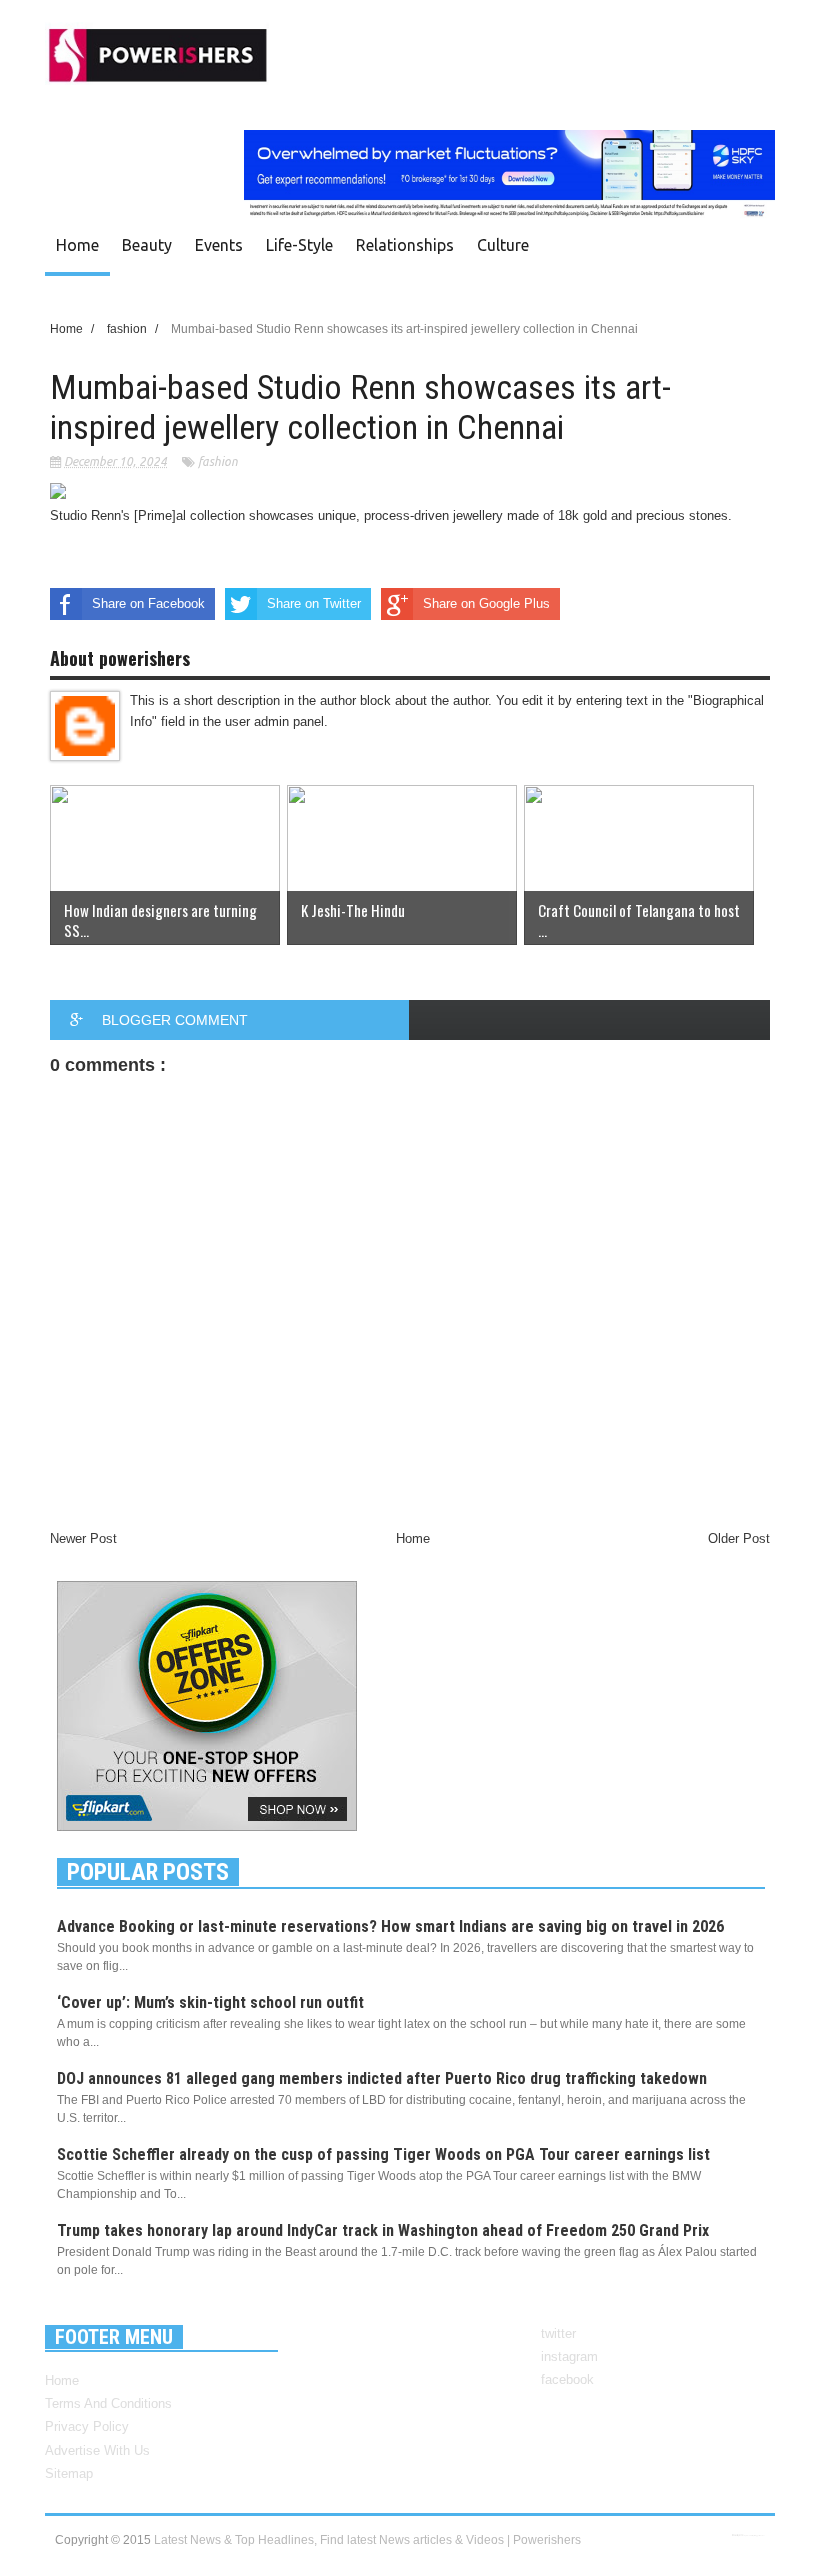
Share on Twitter (314, 603)
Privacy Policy (87, 2426)
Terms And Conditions (108, 2403)
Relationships (405, 245)
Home (77, 245)
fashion (218, 461)
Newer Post (83, 1538)
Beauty (147, 245)
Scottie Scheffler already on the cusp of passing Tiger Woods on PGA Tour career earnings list (383, 2154)
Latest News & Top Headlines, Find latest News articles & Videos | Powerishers (367, 2540)
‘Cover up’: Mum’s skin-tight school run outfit (210, 2002)
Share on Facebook (148, 603)
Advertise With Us (97, 2450)
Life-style (299, 245)
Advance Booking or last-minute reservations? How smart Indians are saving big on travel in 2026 (390, 1926)
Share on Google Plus (486, 603)
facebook (567, 2379)
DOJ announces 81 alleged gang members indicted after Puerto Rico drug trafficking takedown (382, 2078)
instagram (569, 2356)
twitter (558, 2333)
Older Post (739, 1538)
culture (503, 245)
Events (219, 245)
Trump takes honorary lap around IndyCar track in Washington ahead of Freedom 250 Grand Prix (383, 2230)
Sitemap (69, 2473)
